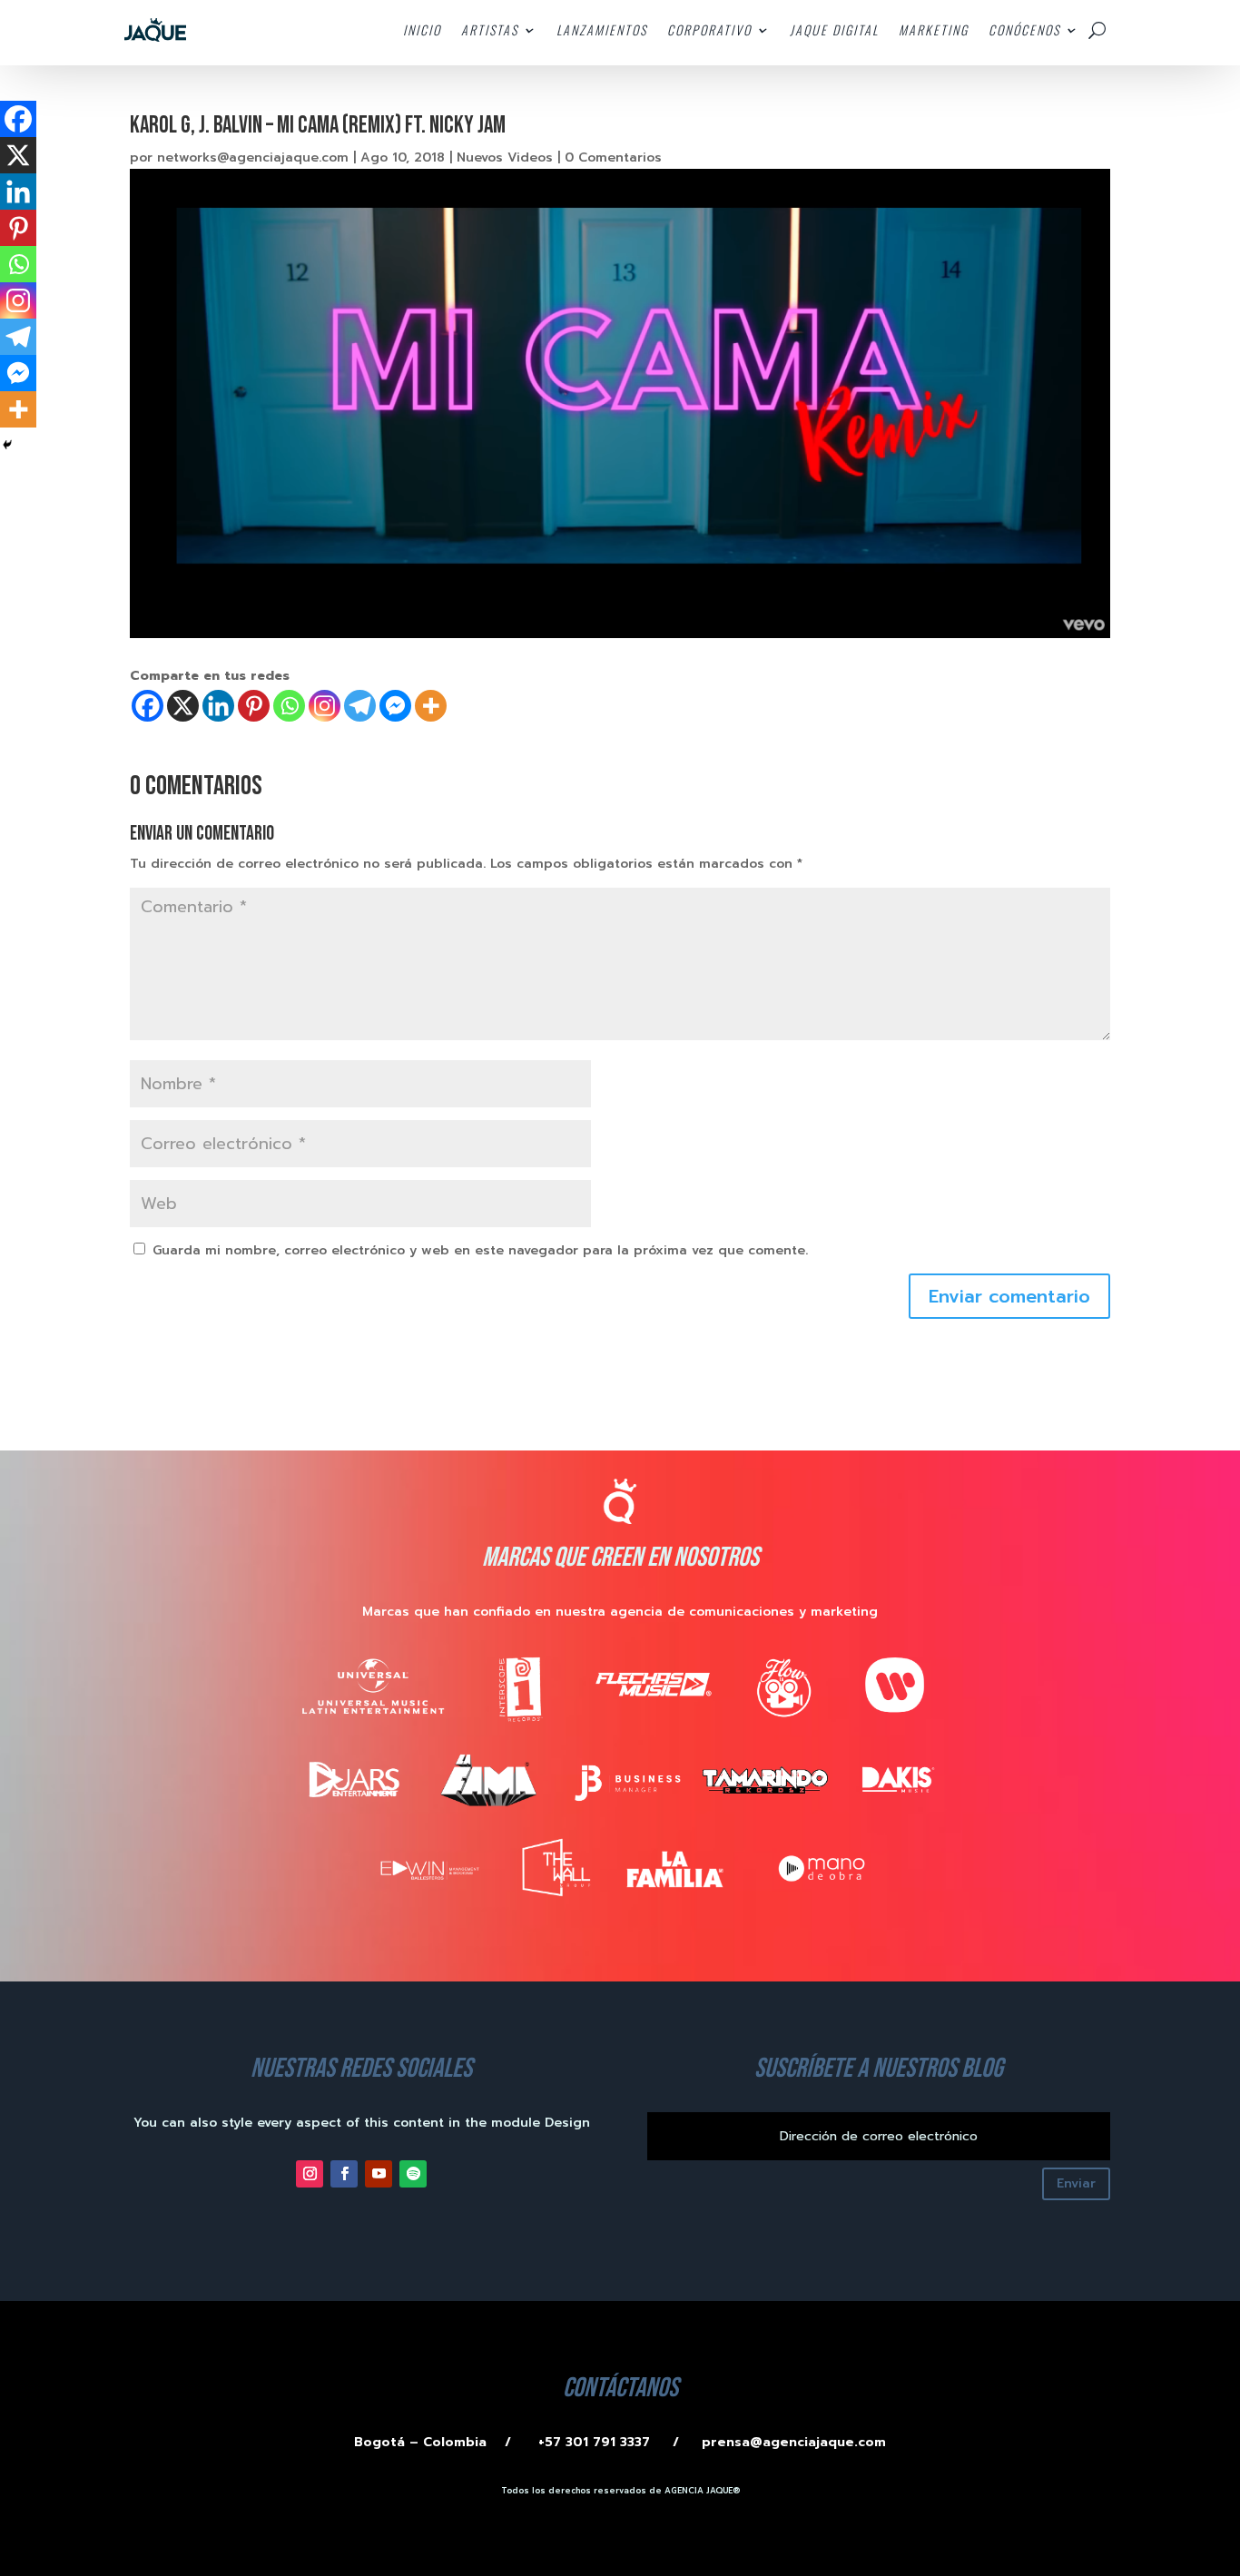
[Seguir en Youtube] (379, 2174)
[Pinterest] (254, 706)
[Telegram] (360, 706)
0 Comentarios (613, 157)
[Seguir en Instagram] (310, 2174)
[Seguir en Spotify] (413, 2174)
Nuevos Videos (505, 157)
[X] (183, 706)
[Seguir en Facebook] (344, 2174)
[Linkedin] (218, 706)
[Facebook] (148, 706)
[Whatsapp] (289, 706)
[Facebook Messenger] (395, 706)
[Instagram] (325, 706)
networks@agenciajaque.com (253, 157)
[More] (431, 706)
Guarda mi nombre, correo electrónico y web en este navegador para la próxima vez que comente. (480, 1250)
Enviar (1076, 2183)
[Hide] (7, 445)
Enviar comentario (1009, 1296)
